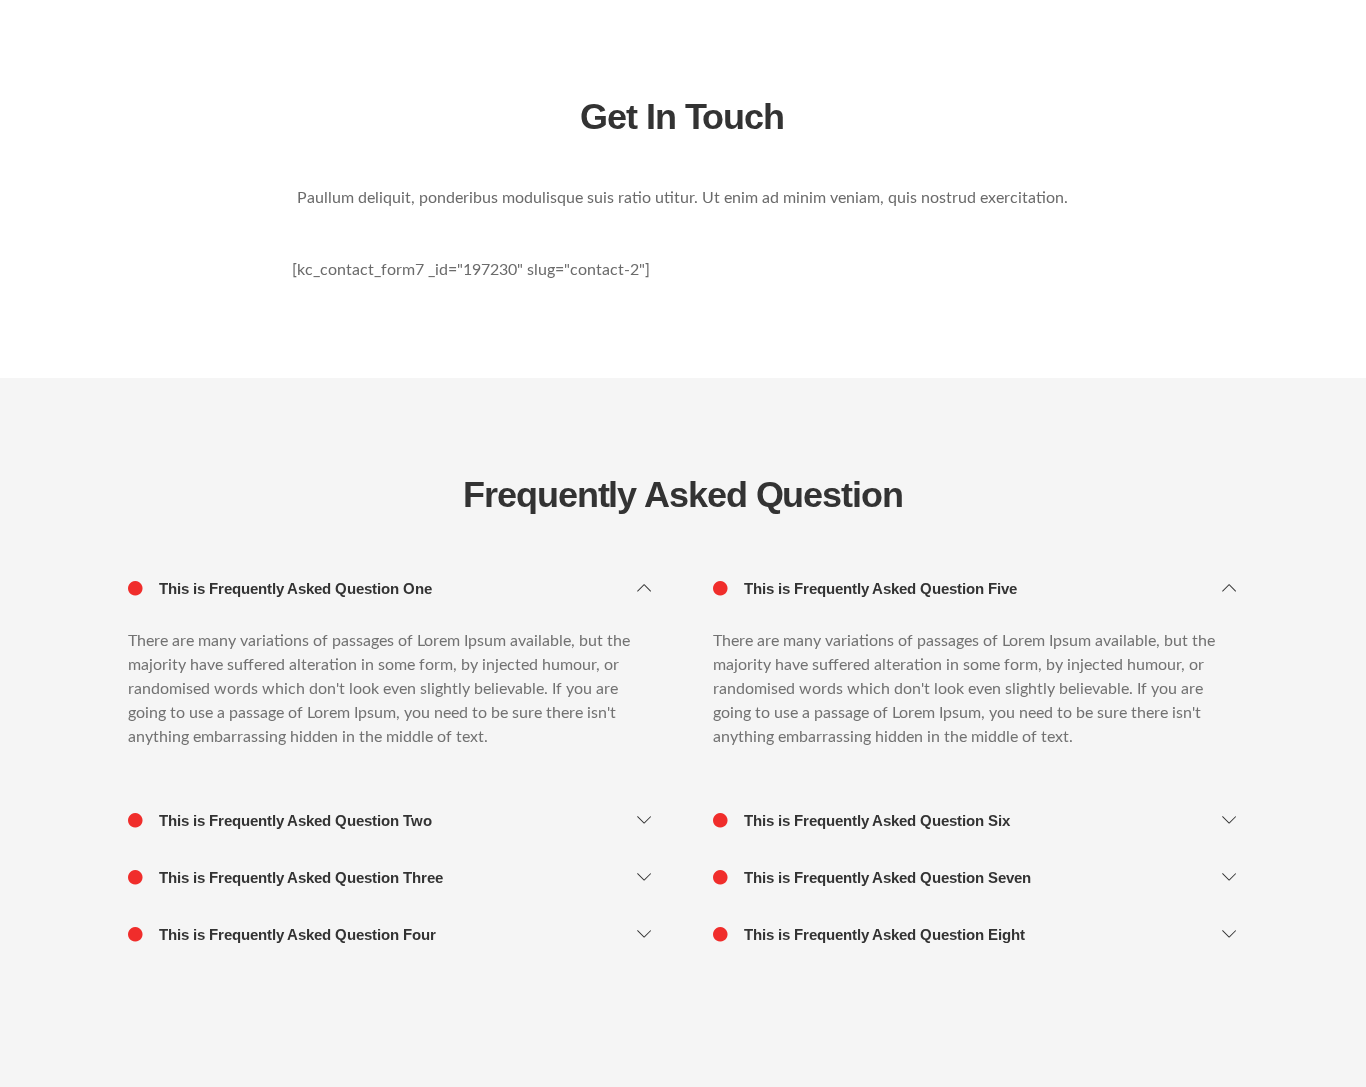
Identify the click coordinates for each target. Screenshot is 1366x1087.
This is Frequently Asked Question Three (299, 877)
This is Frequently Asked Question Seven (885, 877)
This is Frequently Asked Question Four (295, 934)
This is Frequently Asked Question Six (875, 820)
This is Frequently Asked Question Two (293, 820)
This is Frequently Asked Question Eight (882, 934)
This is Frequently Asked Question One (293, 588)
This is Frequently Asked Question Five (878, 588)
